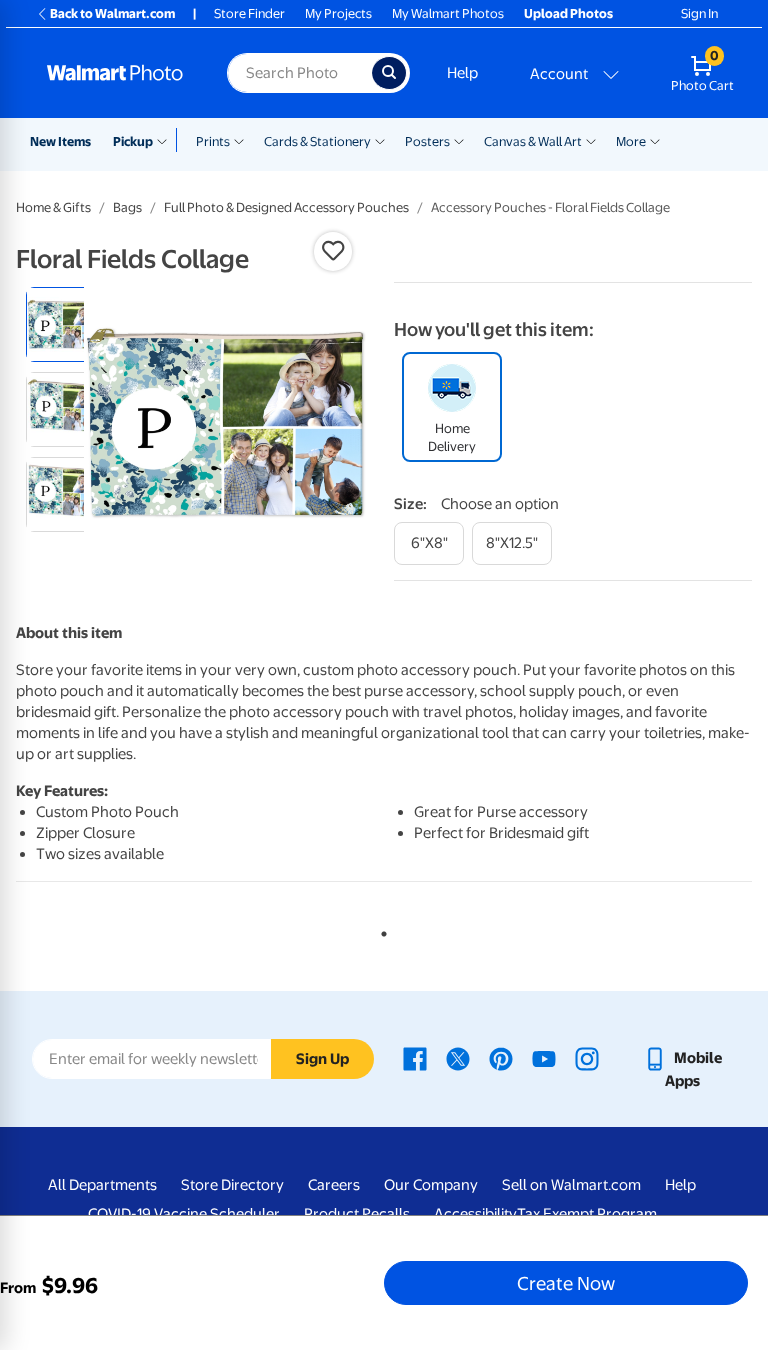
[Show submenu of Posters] (459, 140)
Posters (427, 141)
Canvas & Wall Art (533, 141)
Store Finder (249, 13)
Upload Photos (568, 13)
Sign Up (322, 1059)
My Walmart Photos (448, 13)
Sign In (699, 13)
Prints (213, 141)
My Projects (338, 13)
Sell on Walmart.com (571, 1185)
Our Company (431, 1185)
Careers (334, 1185)
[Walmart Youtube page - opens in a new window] (544, 1058)
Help (462, 73)
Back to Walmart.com (112, 13)
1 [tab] (380, 930)
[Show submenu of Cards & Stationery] (380, 140)
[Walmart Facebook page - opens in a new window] (415, 1058)
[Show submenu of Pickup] (166, 140)
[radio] (63, 324)
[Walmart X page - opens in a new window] (458, 1058)
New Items (60, 141)
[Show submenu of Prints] (239, 140)
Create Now (566, 1283)
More (631, 141)
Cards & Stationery (317, 141)
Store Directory (232, 1185)
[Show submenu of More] (655, 140)
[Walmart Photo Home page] (115, 73)
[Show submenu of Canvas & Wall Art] (591, 140)
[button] (333, 251)
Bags (127, 207)
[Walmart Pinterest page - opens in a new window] (501, 1058)
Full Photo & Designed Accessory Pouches (286, 207)
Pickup (133, 141)
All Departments (102, 1185)
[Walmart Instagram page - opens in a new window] (587, 1058)
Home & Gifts (53, 207)
